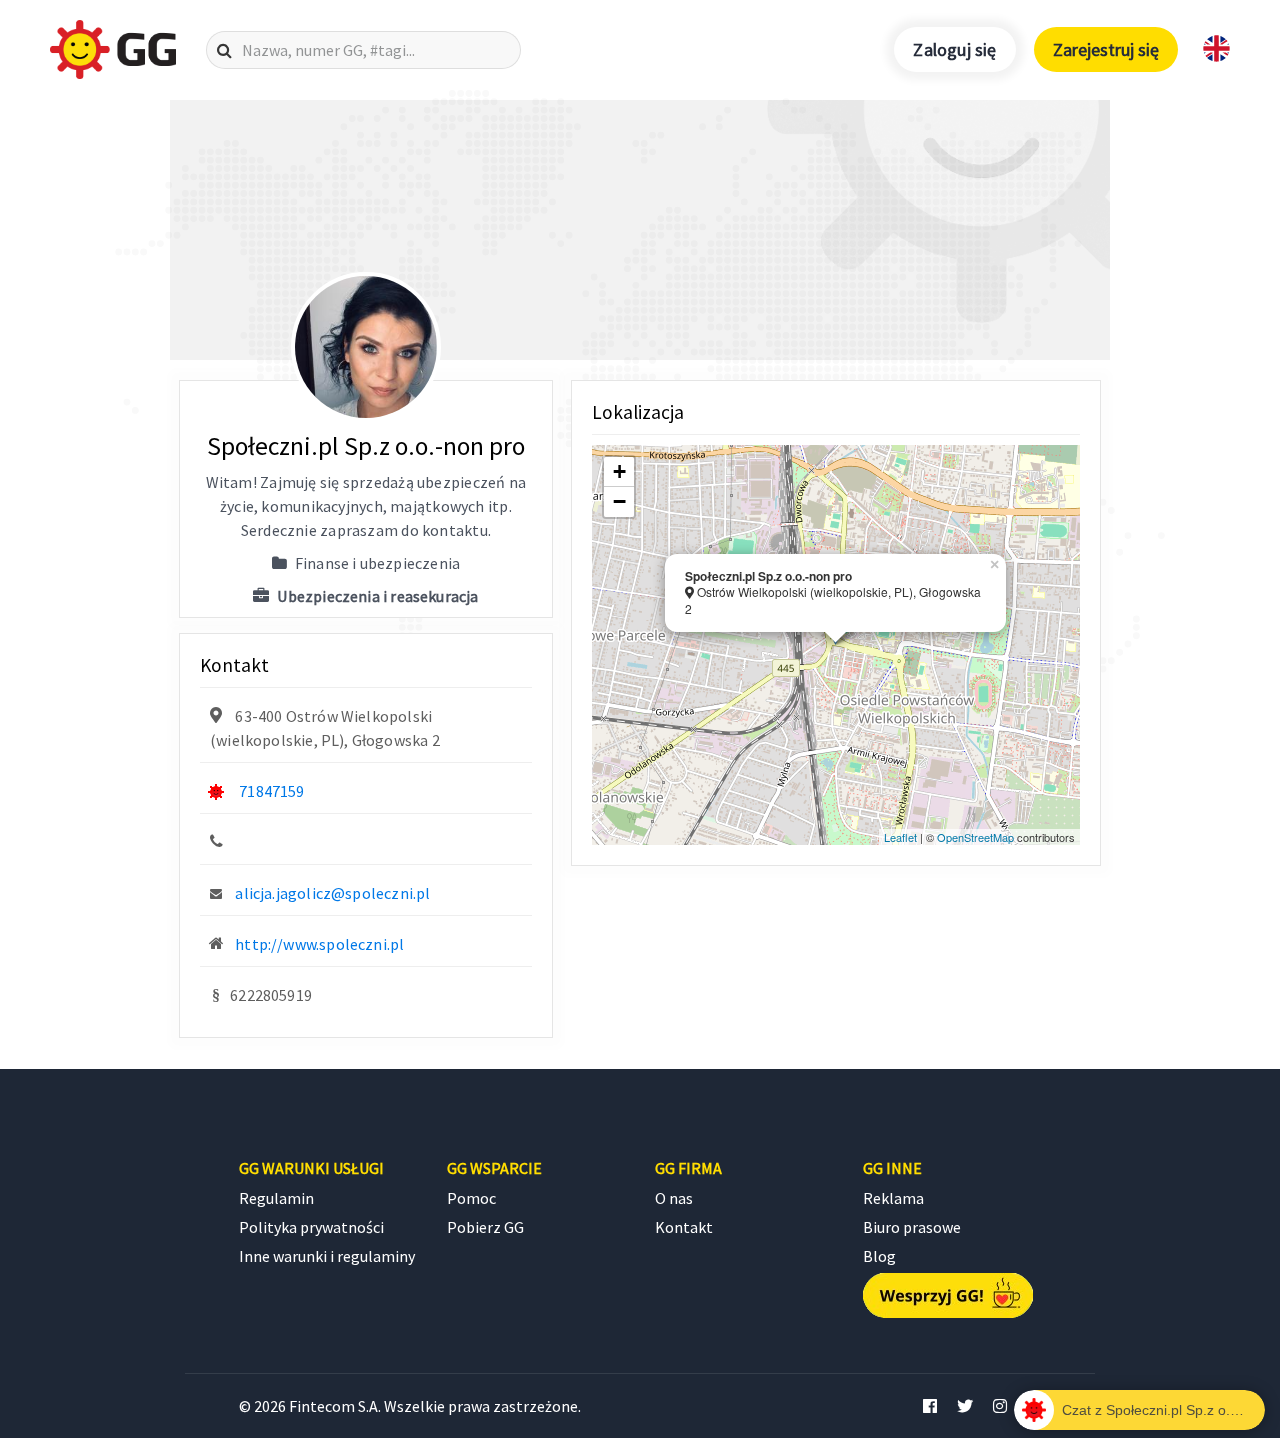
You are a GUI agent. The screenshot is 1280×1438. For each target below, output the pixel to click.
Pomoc (471, 1198)
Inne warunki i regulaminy (327, 1256)
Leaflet (900, 837)
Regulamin (276, 1198)
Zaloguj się (954, 49)
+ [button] (619, 471)
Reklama (893, 1198)
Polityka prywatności (311, 1227)
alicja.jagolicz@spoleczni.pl (332, 893)
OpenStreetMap (975, 837)
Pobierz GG (485, 1227)
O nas (674, 1198)
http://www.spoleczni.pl (319, 944)
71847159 (271, 791)
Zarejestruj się (1106, 49)
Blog (879, 1256)
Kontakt (684, 1227)
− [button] (619, 501)
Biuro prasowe (912, 1227)
